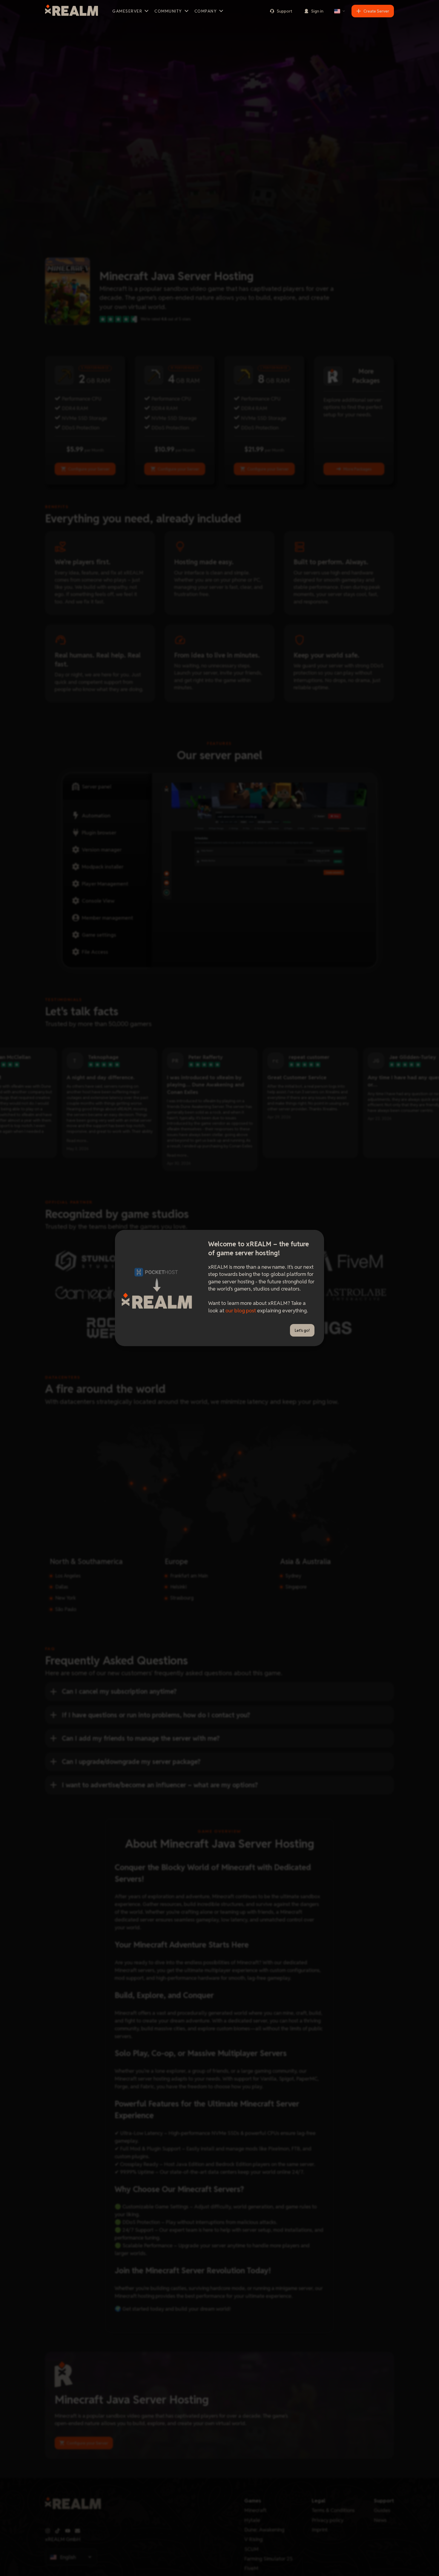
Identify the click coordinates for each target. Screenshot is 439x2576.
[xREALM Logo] (72, 11)
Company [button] (206, 11)
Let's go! (302, 1330)
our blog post (241, 1310)
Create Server (376, 11)
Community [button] (168, 11)
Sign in (317, 11)
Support (284, 11)
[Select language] (340, 11)
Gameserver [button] (127, 11)
